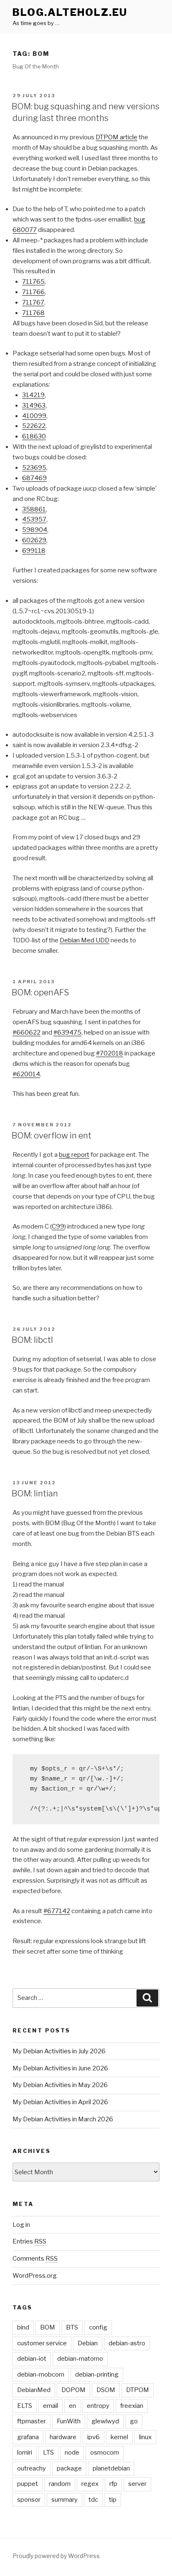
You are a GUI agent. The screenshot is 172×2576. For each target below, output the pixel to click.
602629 (34, 540)
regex (90, 2484)
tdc (93, 2500)
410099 (34, 416)
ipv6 (94, 2437)
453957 (34, 519)
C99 (58, 1226)
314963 (34, 405)
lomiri (25, 2453)
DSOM (106, 2390)
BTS (72, 2327)
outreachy (32, 2468)
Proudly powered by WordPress (56, 2556)
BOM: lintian (35, 1493)
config (98, 2327)
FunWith (69, 2421)
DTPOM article (116, 137)
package (69, 2468)
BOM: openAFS (40, 992)
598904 (35, 530)
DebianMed (34, 2390)
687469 (34, 478)
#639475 (67, 1032)
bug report (74, 1155)
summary (64, 2500)
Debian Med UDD (85, 940)
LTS (48, 2453)
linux (145, 2437)
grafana (28, 2437)
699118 (34, 551)
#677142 (57, 1911)
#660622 (27, 1032)
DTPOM (138, 2390)
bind (23, 2327)
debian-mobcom (41, 2375)
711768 (33, 313)
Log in (21, 2225)
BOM (48, 2327)
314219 (33, 395)
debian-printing (97, 2375)
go (134, 2421)
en (72, 2406)
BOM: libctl (32, 1340)
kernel (119, 2437)
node (72, 2453)
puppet (28, 2484)
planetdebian (111, 2468)
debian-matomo (80, 2359)
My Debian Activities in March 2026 (63, 2119)
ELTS (25, 2406)
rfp (113, 2484)
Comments (35, 2259)
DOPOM (73, 2390)
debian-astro (127, 2343)
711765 (33, 282)
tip (113, 2500)
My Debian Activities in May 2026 (60, 2085)
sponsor (29, 2500)
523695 (34, 468)
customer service (42, 2343)
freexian (132, 2406)
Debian (88, 2343)
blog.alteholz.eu (70, 12)
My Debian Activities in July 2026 (59, 2051)
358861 (34, 509)
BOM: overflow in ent (52, 1136)
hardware (63, 2437)
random (60, 2484)
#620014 (26, 1074)
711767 (33, 302)
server (137, 2484)
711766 (33, 292)
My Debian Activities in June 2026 (60, 2068)
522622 (34, 426)
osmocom (105, 2453)
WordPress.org (35, 2276)
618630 (34, 436)
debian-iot (32, 2359)
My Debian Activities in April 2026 (60, 2102)
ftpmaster (32, 2421)
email (51, 2406)
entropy (98, 2406)
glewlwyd (105, 2421)
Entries (29, 2241)
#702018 (110, 1053)
